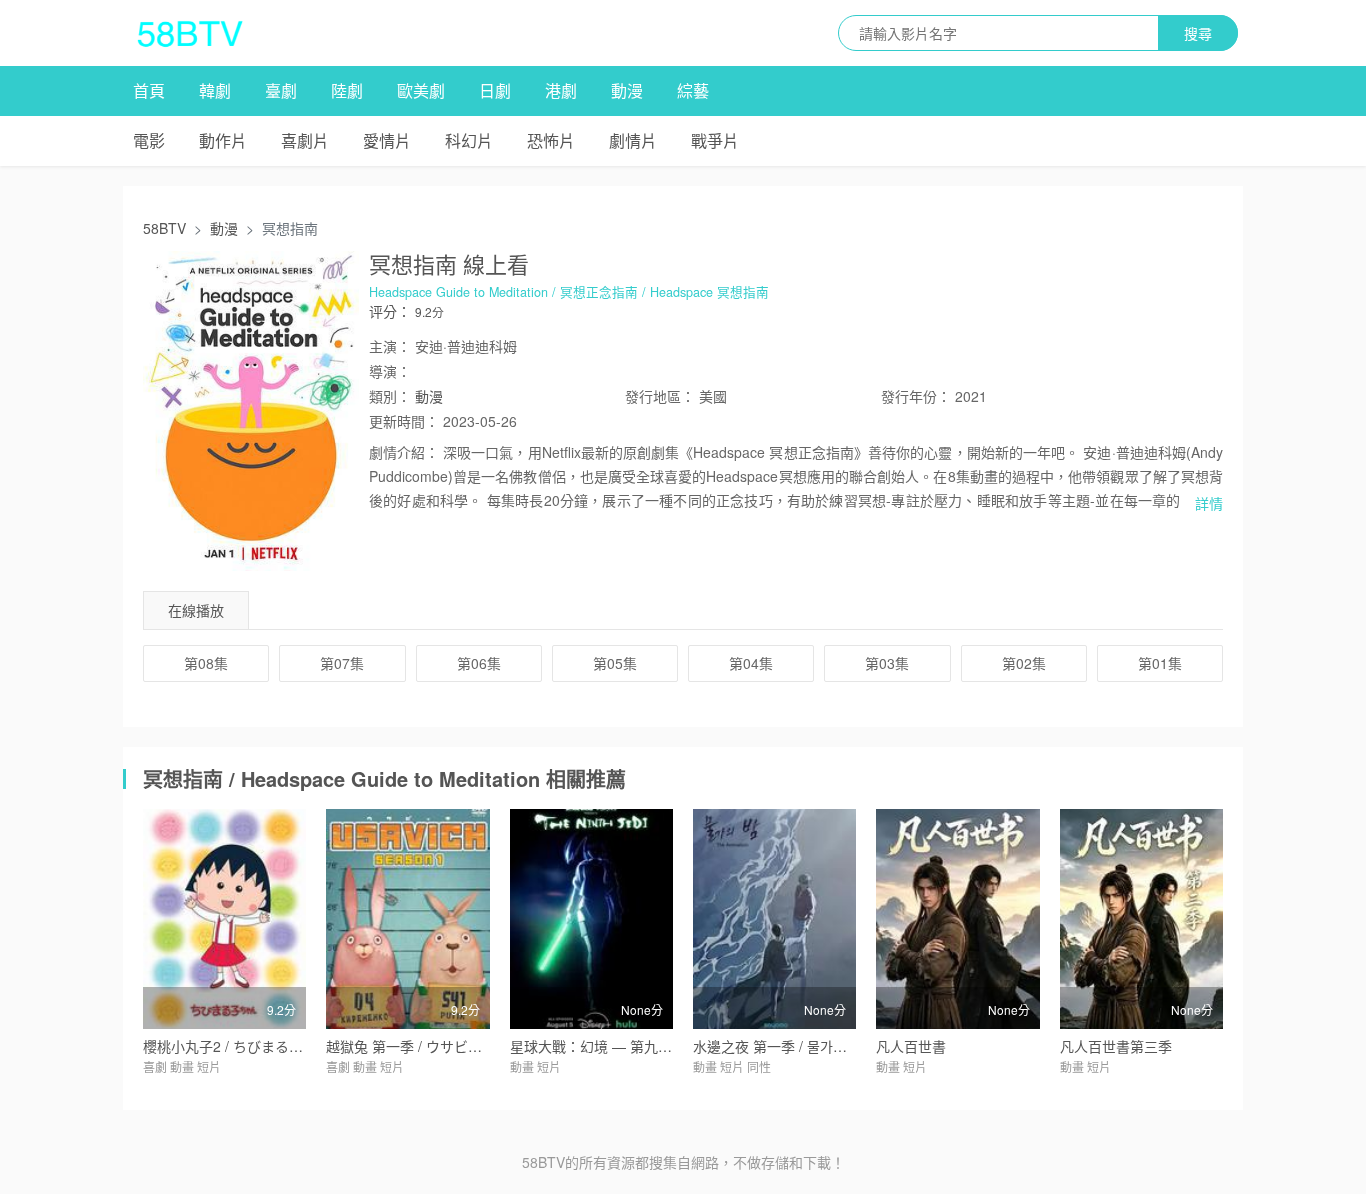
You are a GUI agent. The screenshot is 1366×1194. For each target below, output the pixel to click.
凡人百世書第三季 (1116, 1046)
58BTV (164, 228)
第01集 (1160, 663)
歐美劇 (421, 90)
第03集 (887, 663)
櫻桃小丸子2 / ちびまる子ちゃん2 (248, 1046)
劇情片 (633, 140)
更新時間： (404, 421)
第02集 (1024, 663)
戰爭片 (715, 140)
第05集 (615, 663)
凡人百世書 (911, 1046)
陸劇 (347, 90)
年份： (916, 396)
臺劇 (281, 90)
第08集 (206, 663)
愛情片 (387, 140)
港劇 (561, 90)
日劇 (495, 90)
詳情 (1209, 503)
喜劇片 (305, 140)
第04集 (751, 663)
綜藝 (693, 90)
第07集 (342, 663)
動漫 (627, 90)
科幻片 (469, 140)
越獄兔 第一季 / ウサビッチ (411, 1046)
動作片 (223, 140)
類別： (390, 396)
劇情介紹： (404, 452)
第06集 (479, 663)
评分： (390, 311)
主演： (390, 346)
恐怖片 (551, 140)
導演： (390, 371)
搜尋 (1198, 33)
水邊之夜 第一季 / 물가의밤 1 (782, 1046)
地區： (660, 396)
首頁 (149, 90)
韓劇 (215, 90)
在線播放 (196, 610)
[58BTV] (190, 33)
